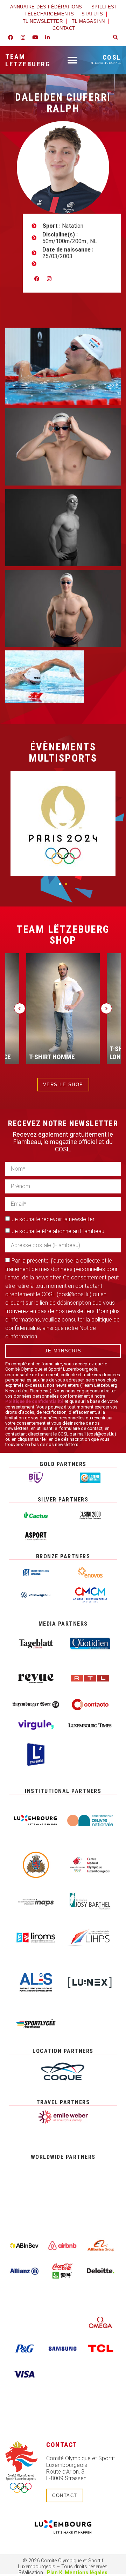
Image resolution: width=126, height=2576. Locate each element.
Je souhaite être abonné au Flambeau (58, 1231)
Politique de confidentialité (34, 1401)
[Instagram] (23, 38)
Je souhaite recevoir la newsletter (53, 1219)
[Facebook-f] (10, 38)
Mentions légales (86, 2573)
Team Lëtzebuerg (28, 60)
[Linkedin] (47, 38)
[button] (115, 38)
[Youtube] (35, 38)
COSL (106, 59)
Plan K (55, 2573)
